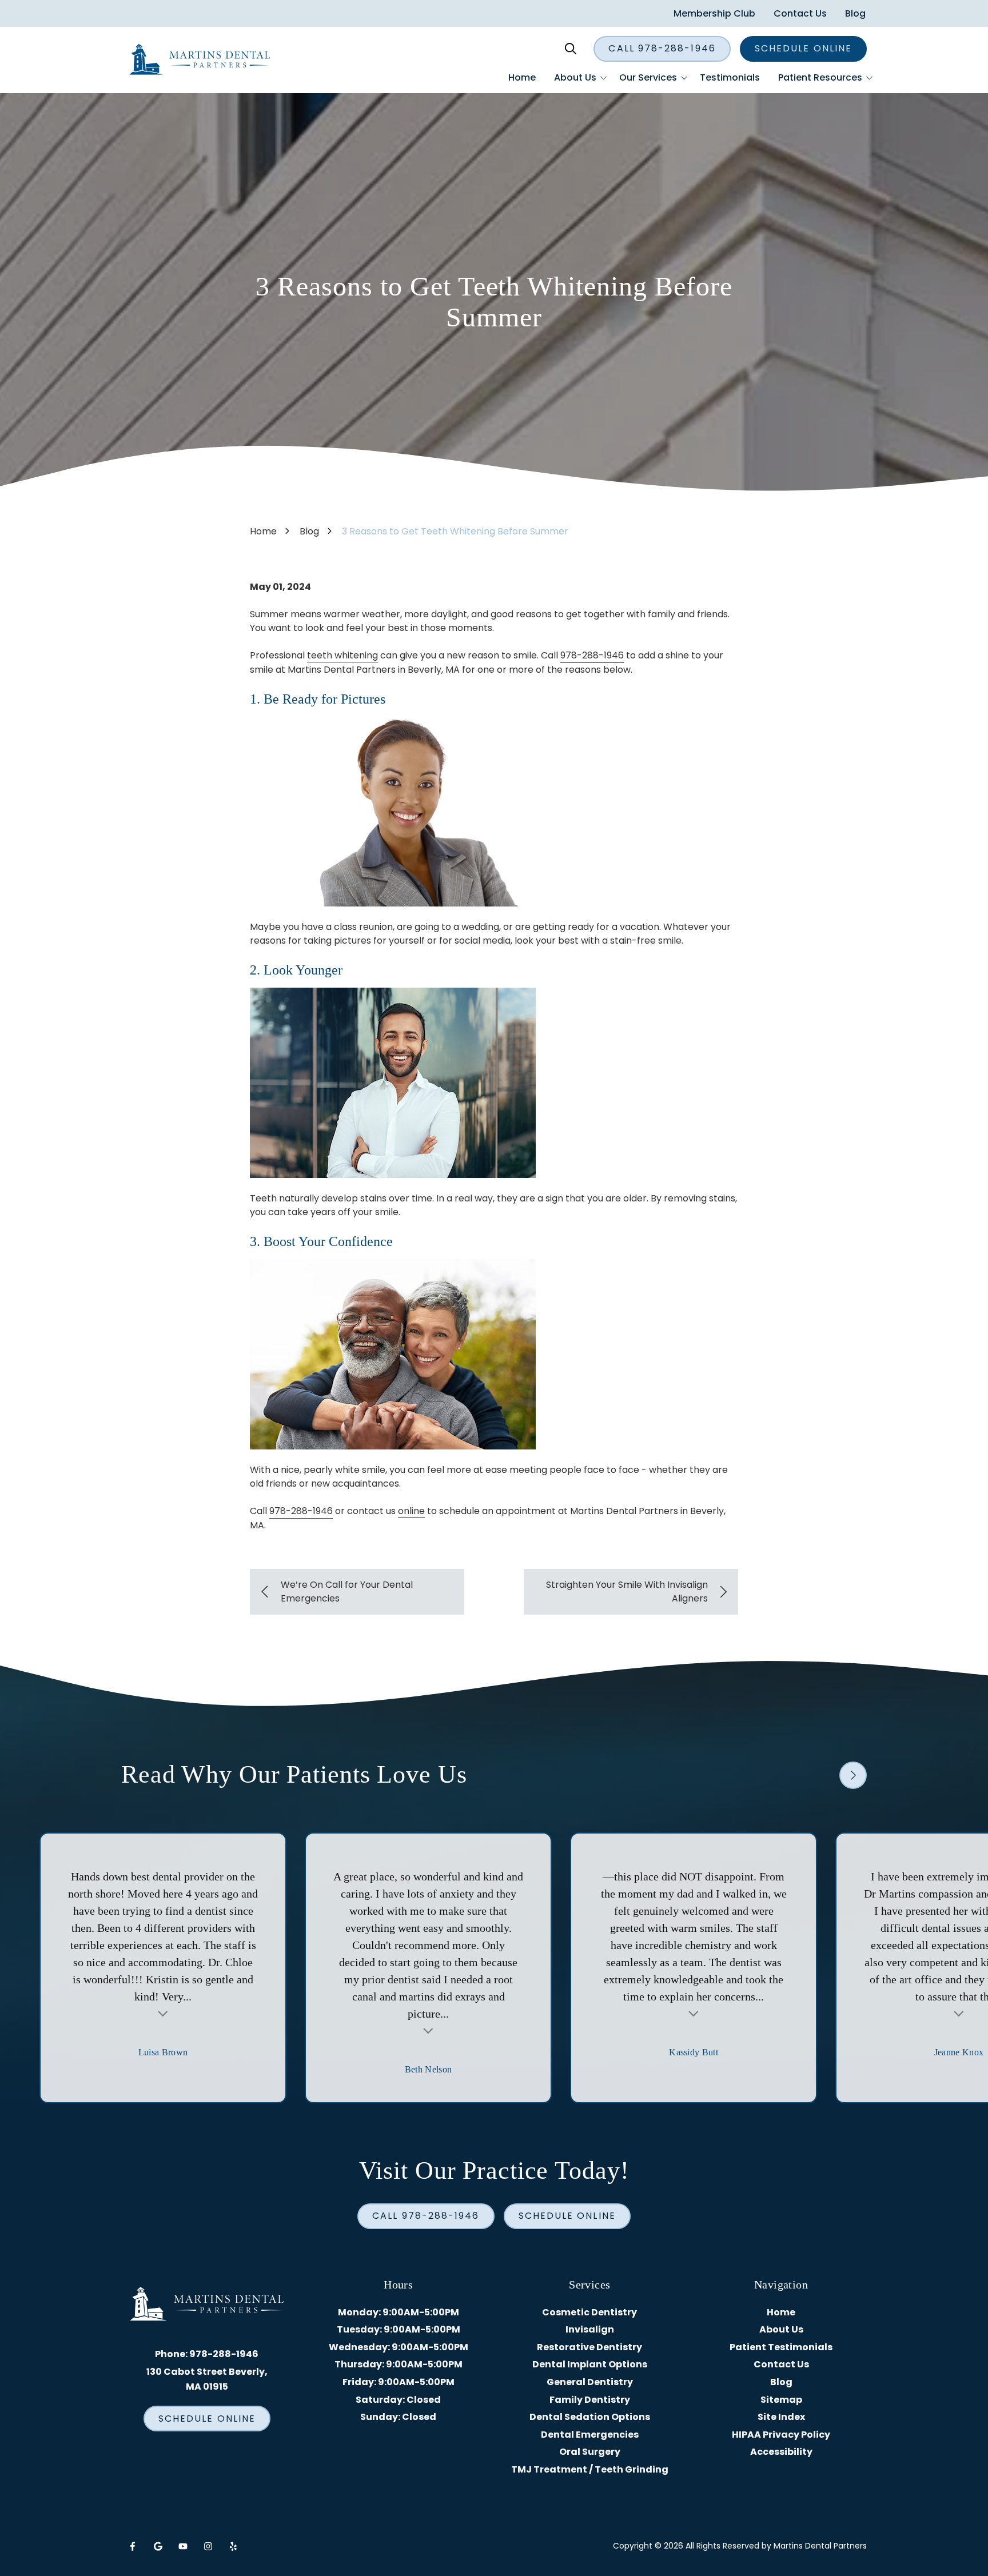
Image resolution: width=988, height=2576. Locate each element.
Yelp (233, 2546)
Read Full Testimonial (163, 2012)
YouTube (183, 2546)
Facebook (133, 2546)
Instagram (208, 2546)
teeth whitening (342, 655)
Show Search (571, 49)
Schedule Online (803, 48)
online (411, 1511)
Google (158, 2546)
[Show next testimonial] (853, 1775)
